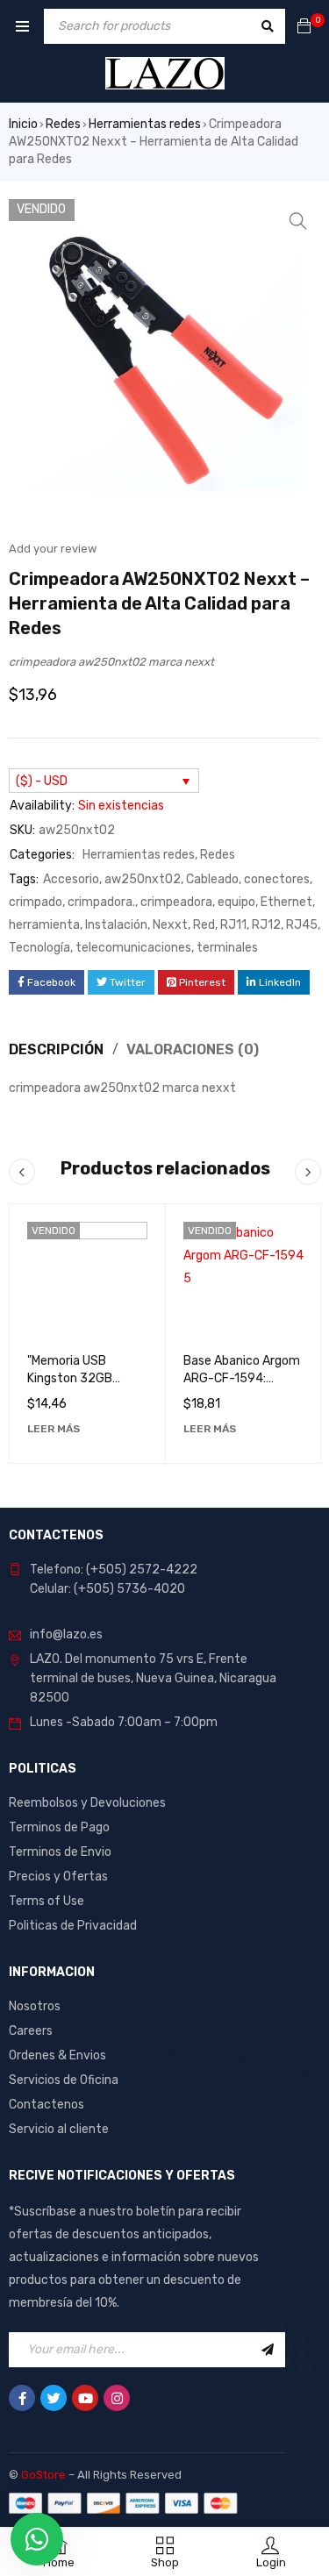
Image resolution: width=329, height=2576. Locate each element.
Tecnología (39, 948)
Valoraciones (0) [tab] (193, 1049)
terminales (227, 948)
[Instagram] (117, 2398)
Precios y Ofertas (58, 1877)
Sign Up (268, 2350)
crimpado (36, 902)
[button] (298, 221)
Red (204, 925)
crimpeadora (176, 902)
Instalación (116, 925)
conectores (277, 879)
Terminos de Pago (59, 1827)
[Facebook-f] (22, 2398)
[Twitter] (54, 2398)
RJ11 (233, 925)
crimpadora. (101, 902)
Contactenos (46, 2105)
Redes (63, 124)
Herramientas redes (145, 124)
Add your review (53, 549)
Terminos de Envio (60, 1852)
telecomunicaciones (133, 948)
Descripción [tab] (56, 1049)
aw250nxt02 (143, 879)
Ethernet (286, 902)
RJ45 (302, 925)
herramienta (44, 925)
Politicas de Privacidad (73, 1926)
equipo (236, 902)
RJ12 (266, 925)
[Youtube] (85, 2398)
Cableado (212, 879)
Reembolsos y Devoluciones (87, 1803)
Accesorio (71, 879)
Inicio (23, 124)
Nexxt (170, 925)
